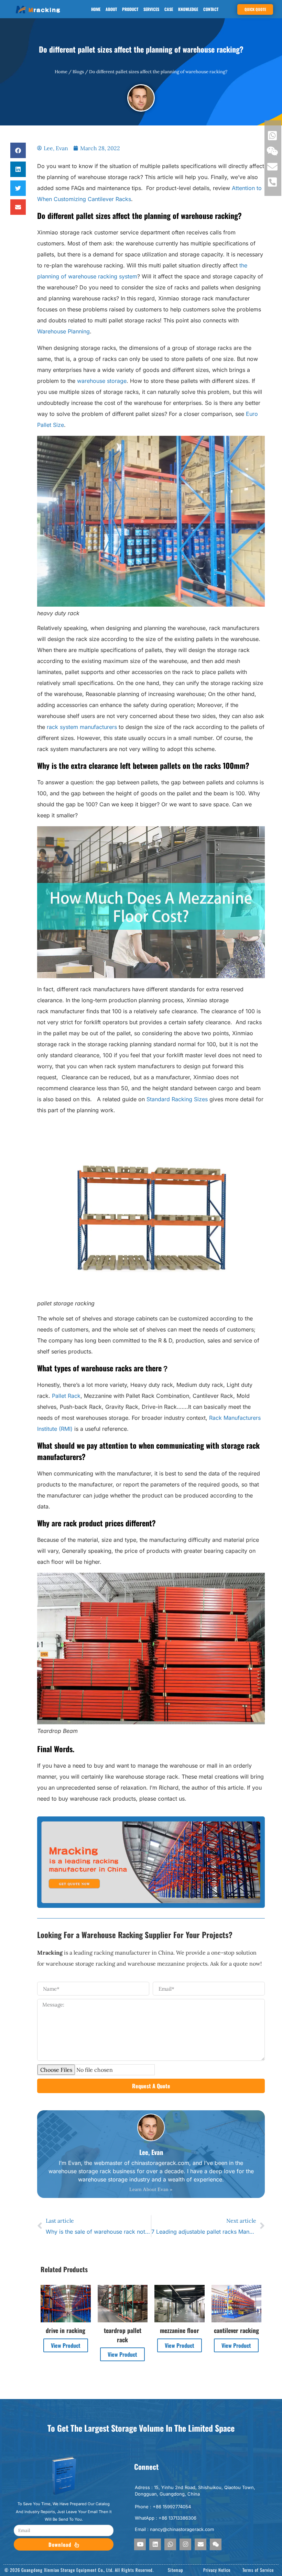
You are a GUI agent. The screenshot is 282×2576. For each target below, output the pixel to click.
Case (169, 9)
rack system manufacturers (82, 727)
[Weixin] (216, 2544)
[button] (18, 150)
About (111, 9)
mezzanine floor (180, 2330)
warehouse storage (102, 381)
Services (151, 9)
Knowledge (188, 9)
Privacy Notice (217, 2570)
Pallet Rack (66, 1396)
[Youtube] (140, 2544)
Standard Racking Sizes (177, 1099)
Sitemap (176, 2570)
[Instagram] (185, 2544)
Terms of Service (258, 2570)
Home (96, 9)
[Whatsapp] (170, 2544)
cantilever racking (236, 2330)
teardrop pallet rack (123, 2335)
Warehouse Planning (63, 331)
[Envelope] (200, 2544)
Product (130, 9)
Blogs (78, 72)
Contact (211, 9)
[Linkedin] (155, 2544)
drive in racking (66, 2330)
